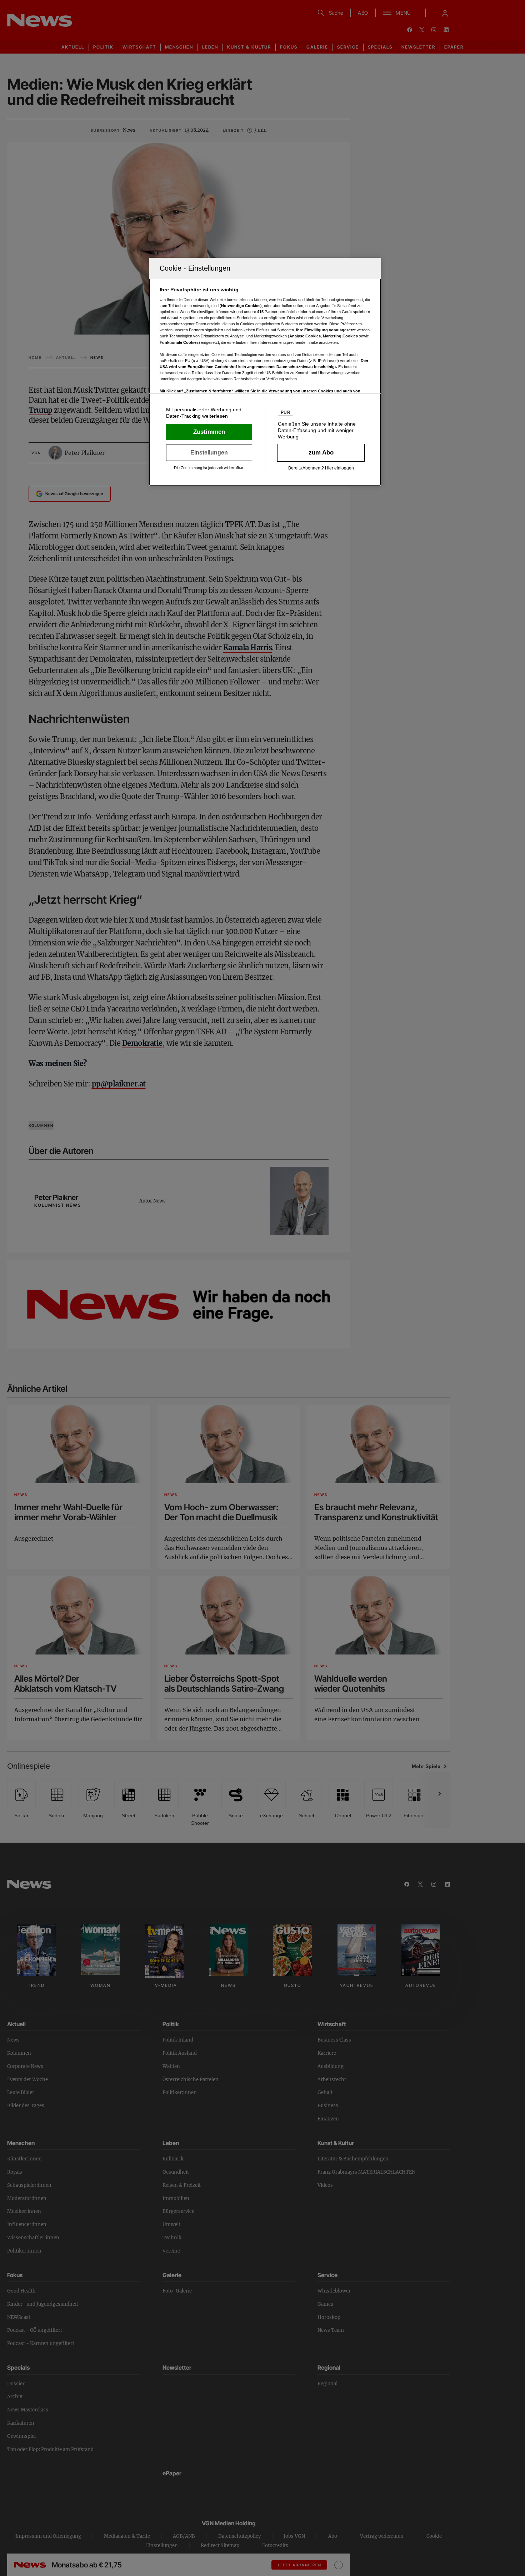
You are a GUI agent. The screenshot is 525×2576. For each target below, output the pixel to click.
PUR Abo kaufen (321, 453)
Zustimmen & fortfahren (209, 432)
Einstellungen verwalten (209, 453)
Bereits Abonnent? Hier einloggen (321, 468)
